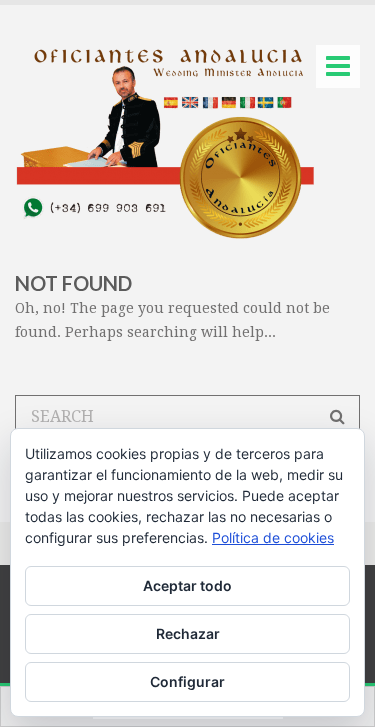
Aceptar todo (187, 585)
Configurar (187, 681)
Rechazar (188, 633)
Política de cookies (273, 537)
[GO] (337, 417)
